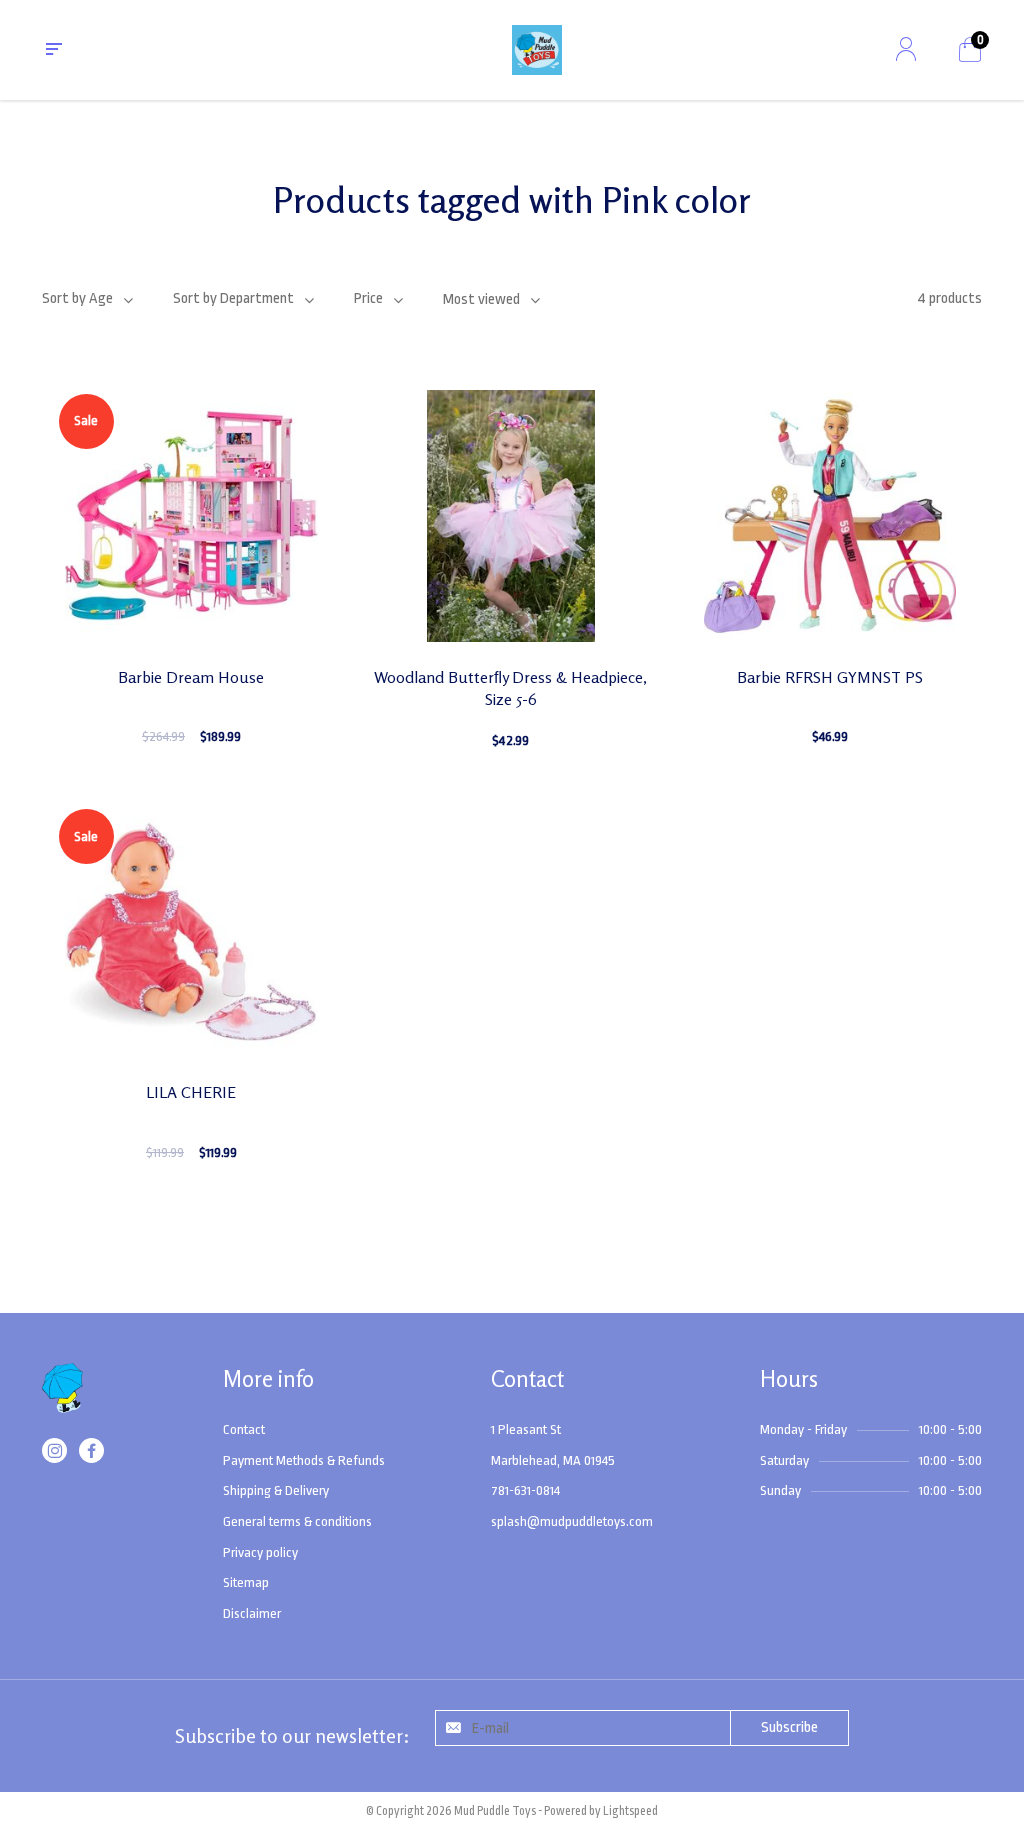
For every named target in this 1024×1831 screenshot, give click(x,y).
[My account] (906, 50)
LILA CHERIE (191, 1092)
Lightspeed (630, 1811)
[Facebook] (91, 1454)
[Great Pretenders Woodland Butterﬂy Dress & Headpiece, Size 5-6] (511, 516)
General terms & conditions (297, 1521)
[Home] (537, 49)
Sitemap (246, 1582)
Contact (244, 1429)
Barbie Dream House (191, 677)
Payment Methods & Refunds (304, 1460)
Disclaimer (252, 1613)
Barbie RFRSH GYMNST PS (830, 677)
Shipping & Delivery (276, 1490)
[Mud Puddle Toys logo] (62, 1400)
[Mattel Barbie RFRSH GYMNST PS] (830, 516)
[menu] (54, 50)
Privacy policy (260, 1552)
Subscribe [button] (789, 1727)
